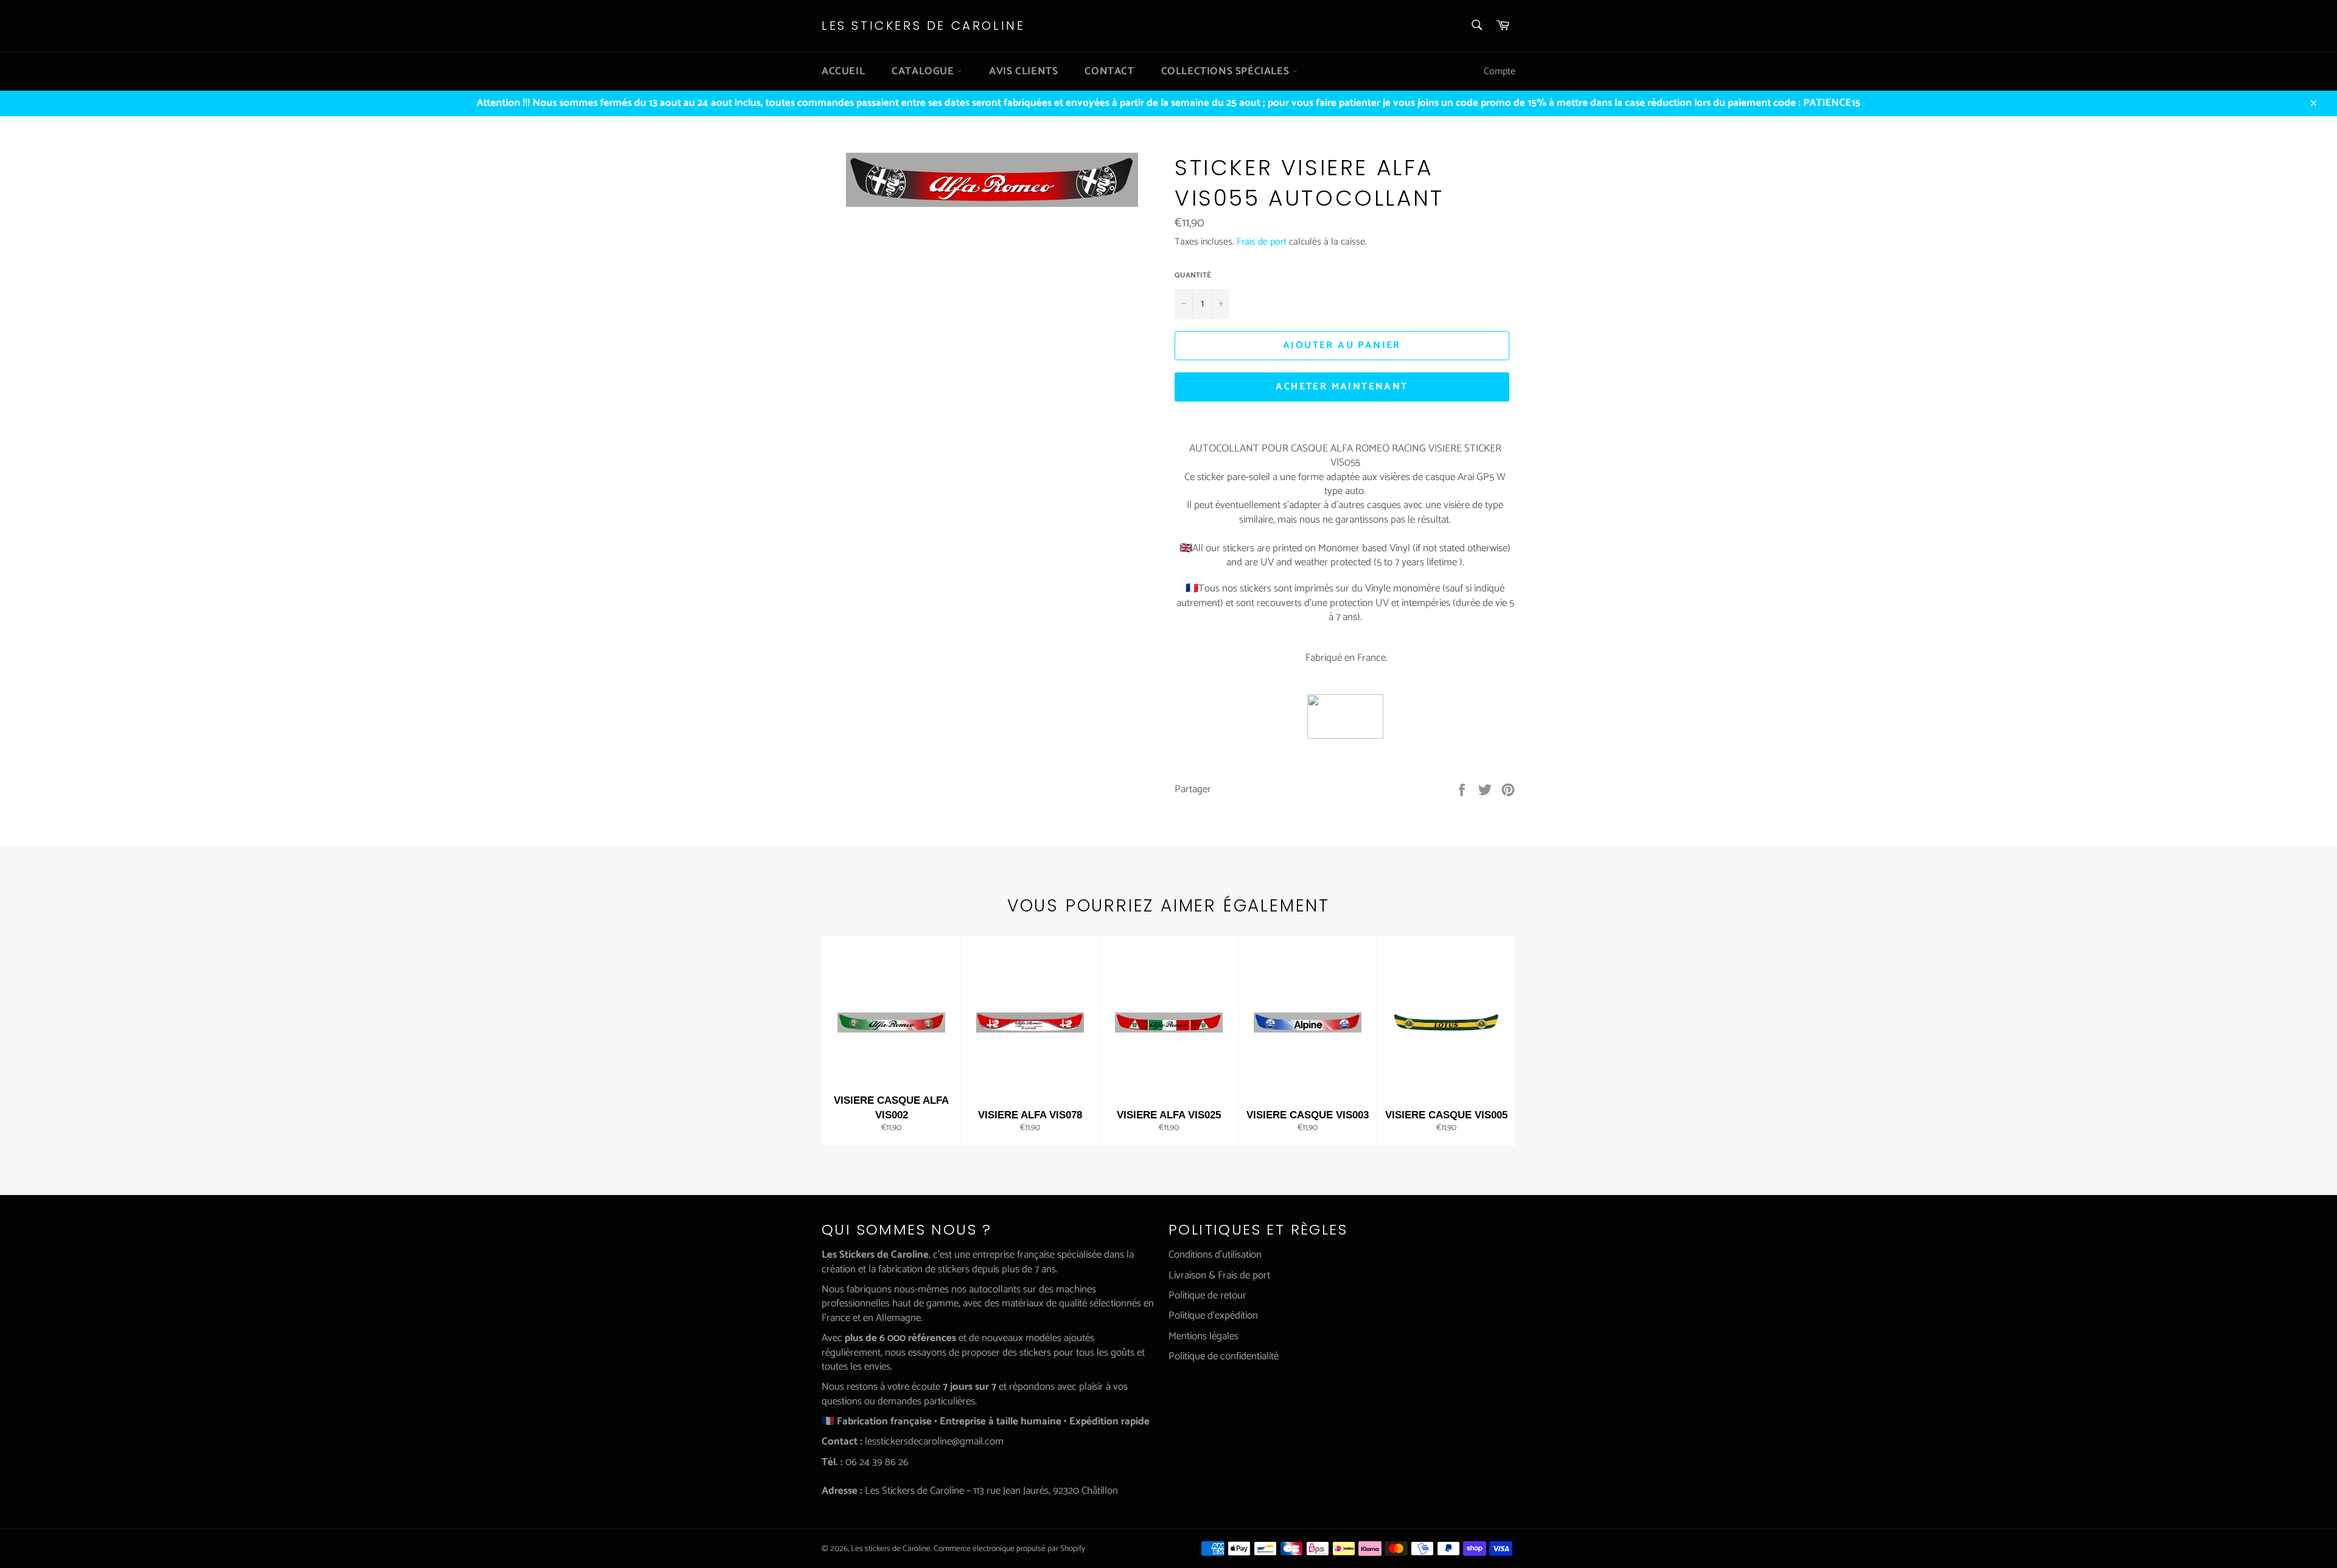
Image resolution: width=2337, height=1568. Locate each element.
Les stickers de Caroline (923, 26)
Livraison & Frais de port (1219, 1275)
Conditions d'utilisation (1215, 1255)
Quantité (1193, 276)
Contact (1109, 71)
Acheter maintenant (1342, 387)
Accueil (843, 71)
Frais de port (1262, 242)
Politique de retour (1207, 1295)
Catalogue (924, 71)
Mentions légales (1203, 1336)
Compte (1500, 71)
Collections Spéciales (1227, 71)
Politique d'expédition (1213, 1315)
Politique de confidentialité (1224, 1356)
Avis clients (1023, 71)
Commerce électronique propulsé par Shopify (1009, 1549)
